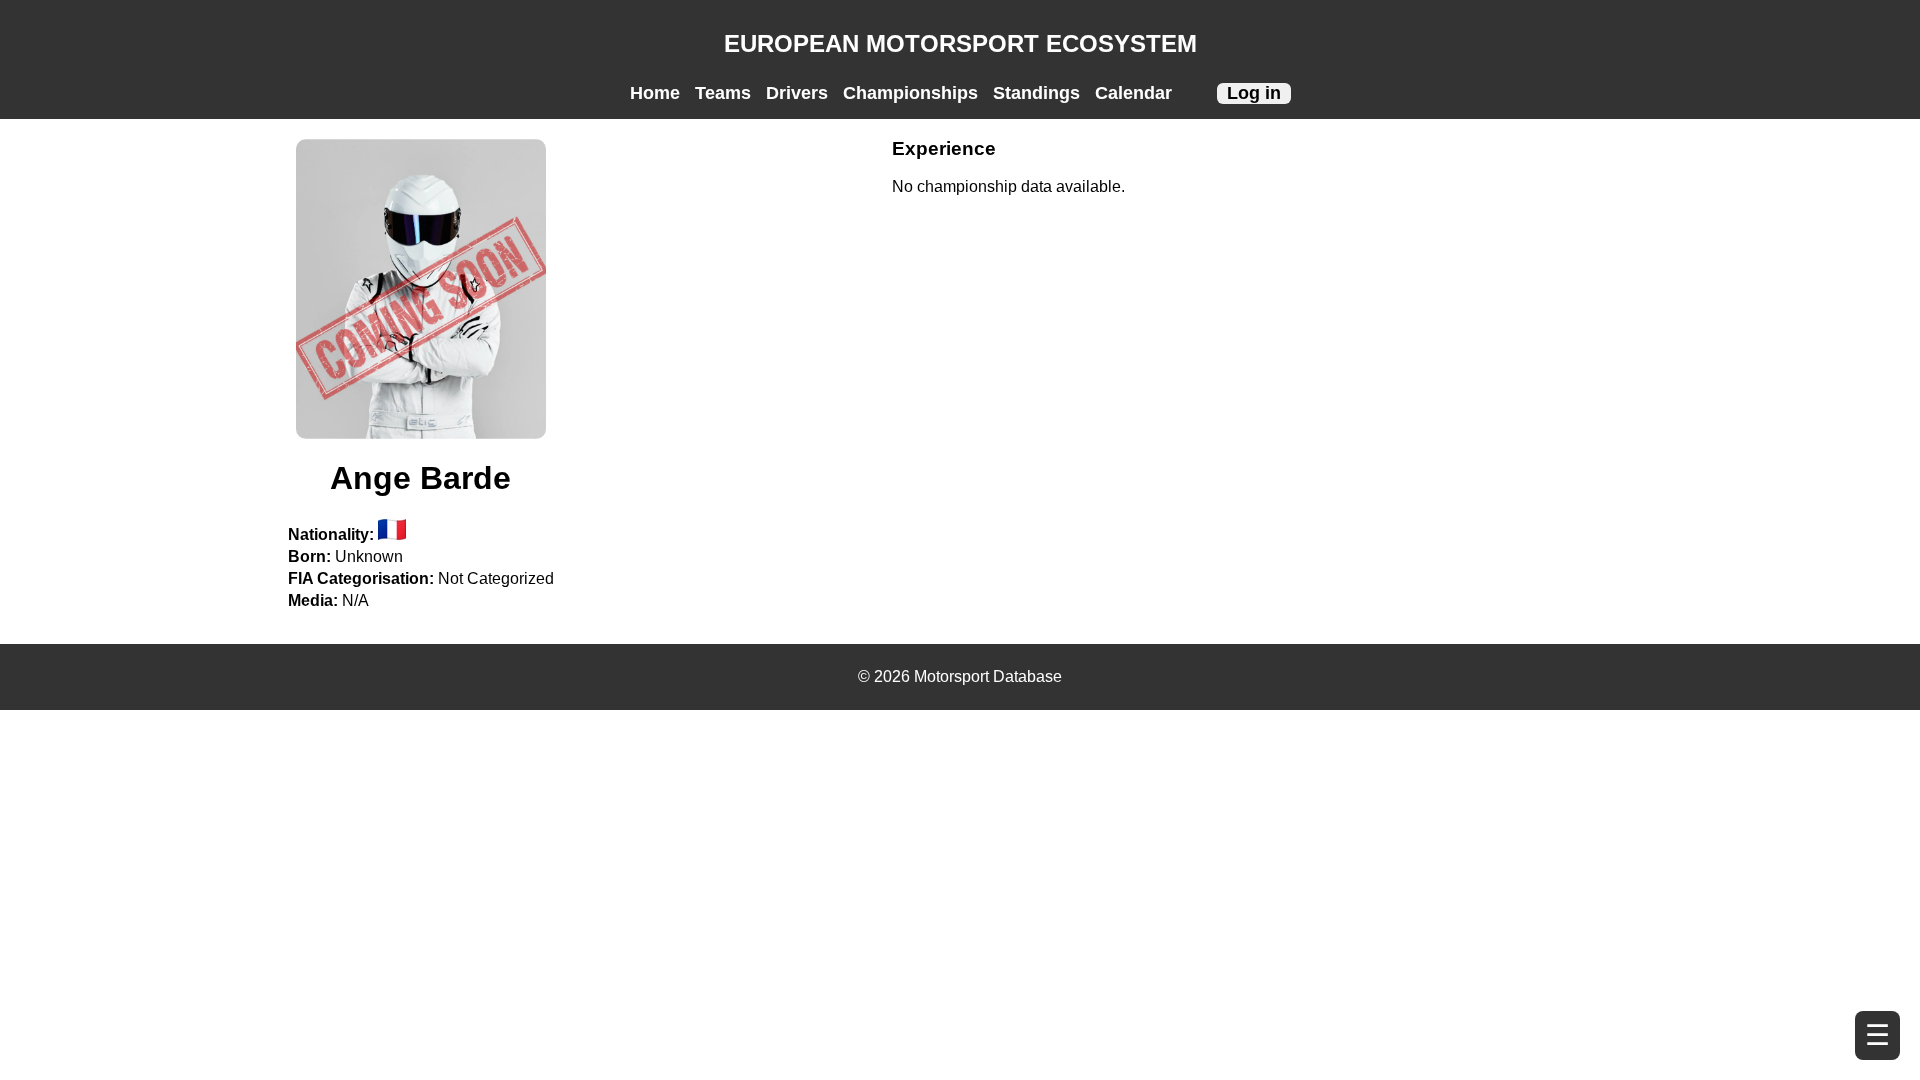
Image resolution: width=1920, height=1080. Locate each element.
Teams (723, 93)
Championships (910, 93)
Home (655, 93)
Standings (1036, 93)
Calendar (1133, 93)
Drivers (797, 93)
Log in (1254, 93)
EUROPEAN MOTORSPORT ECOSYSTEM (960, 43)
